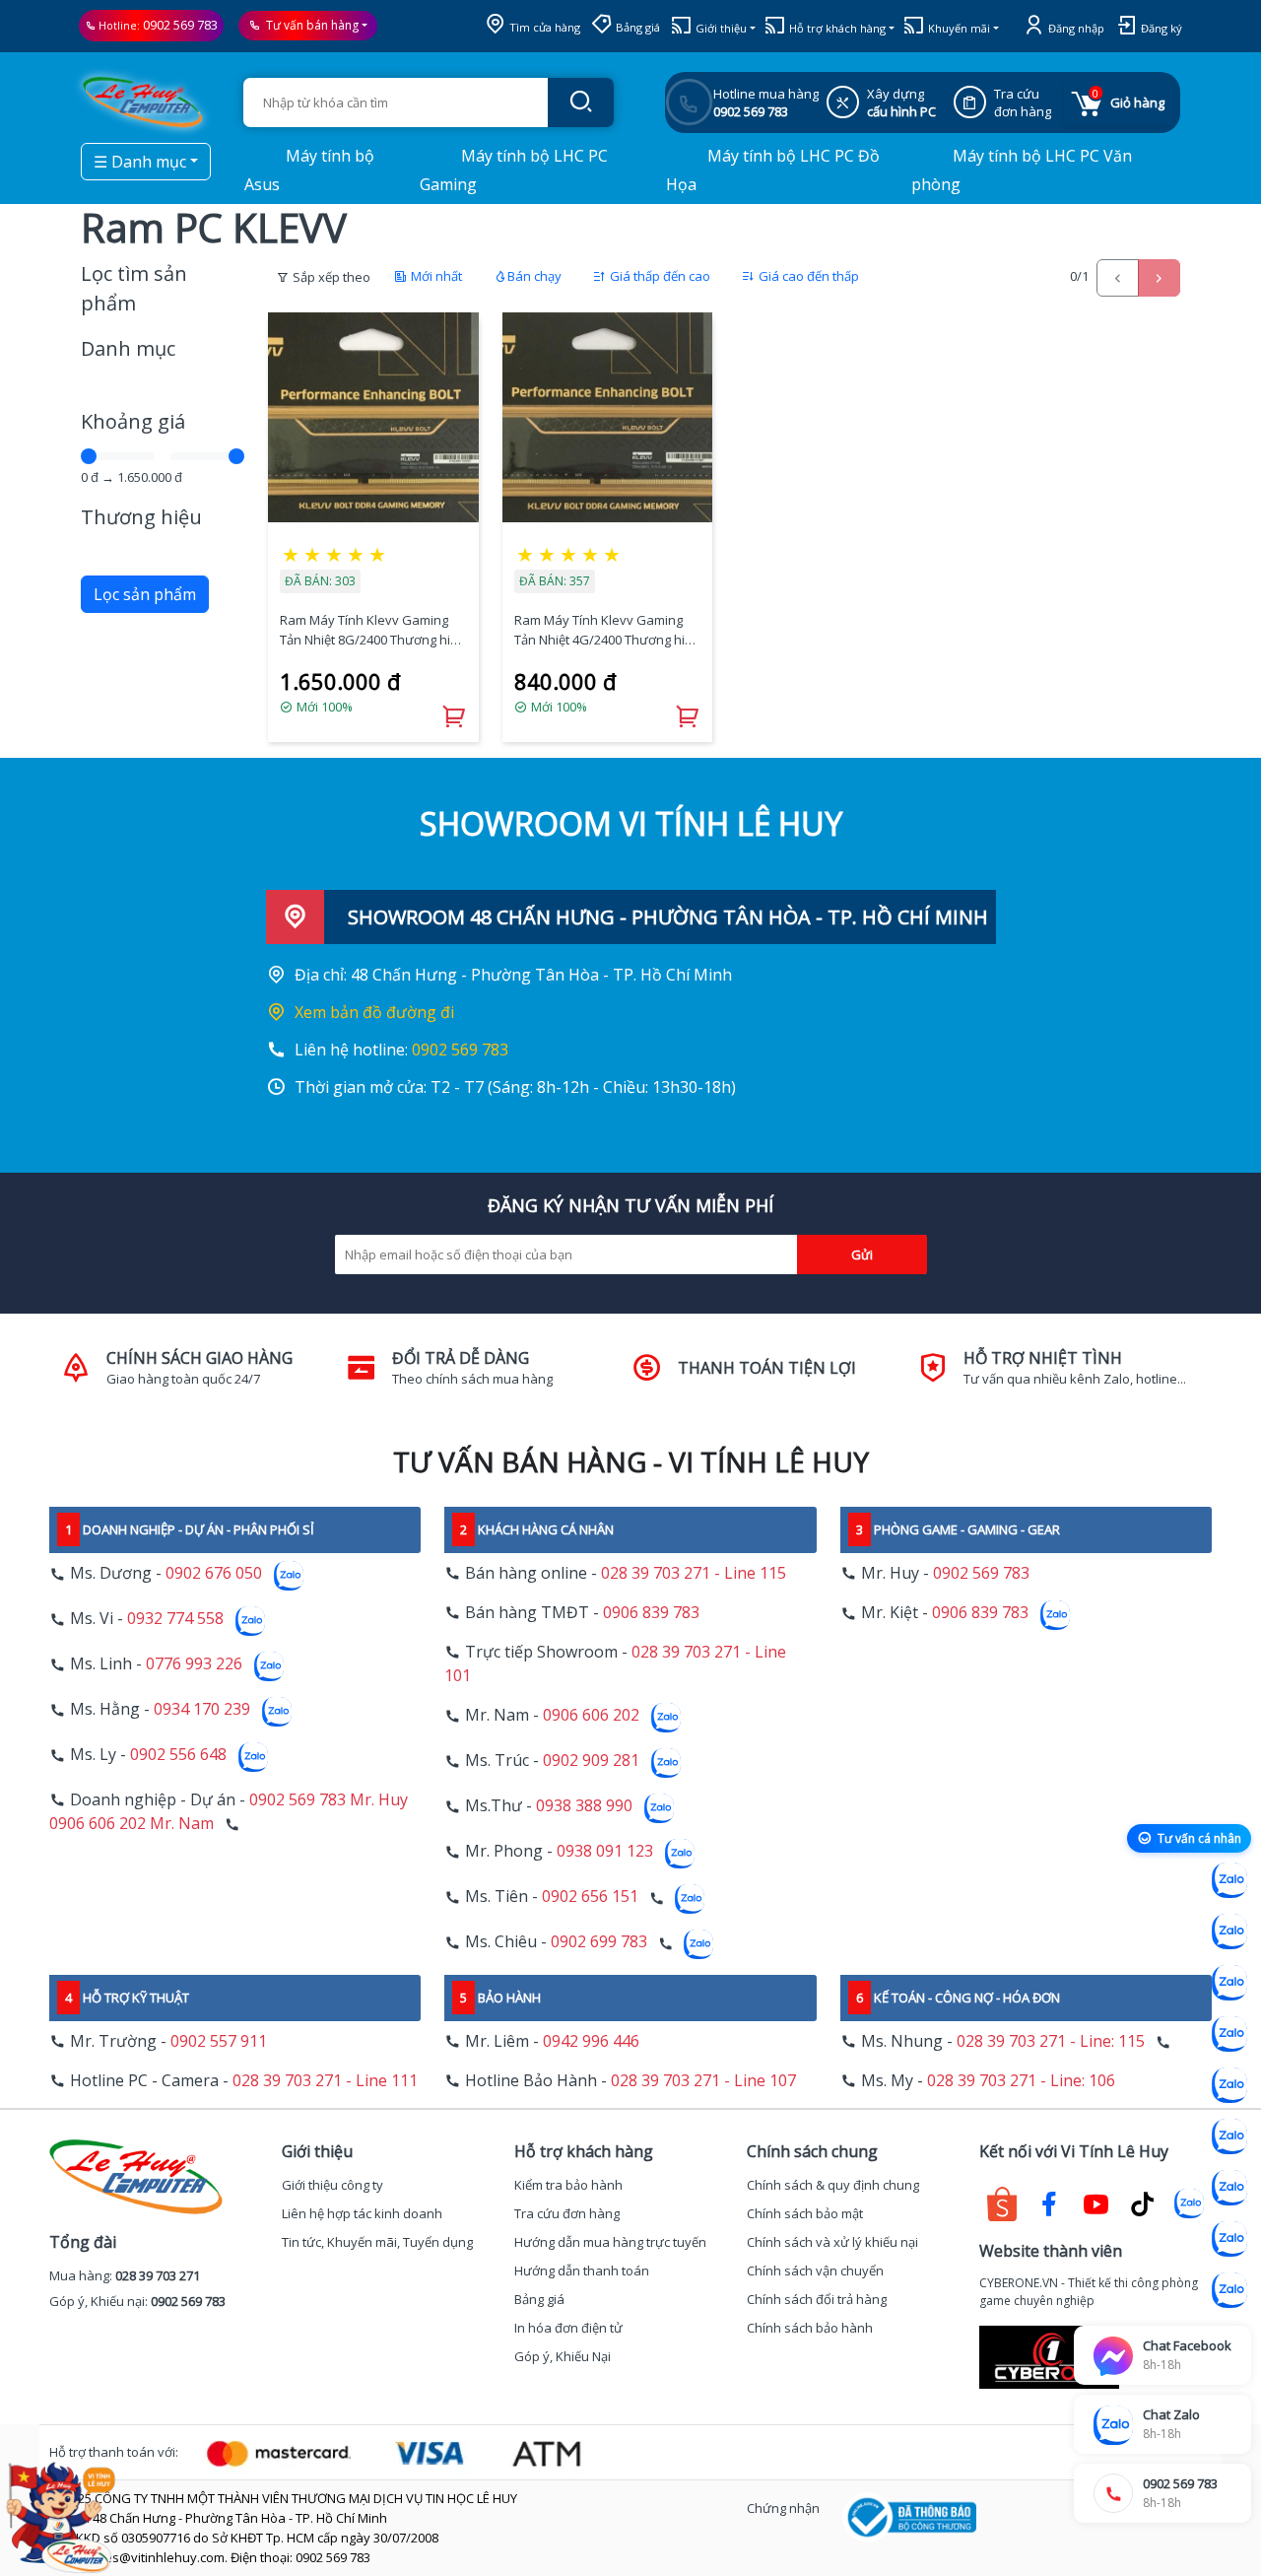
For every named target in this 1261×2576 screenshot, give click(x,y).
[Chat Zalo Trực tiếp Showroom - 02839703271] (1229, 1983)
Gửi (862, 1254)
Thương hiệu (141, 517)
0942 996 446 (591, 2041)
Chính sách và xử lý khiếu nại (832, 2242)
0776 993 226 (194, 1664)
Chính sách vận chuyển (815, 2271)
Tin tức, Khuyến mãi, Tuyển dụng (377, 2242)
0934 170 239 (202, 1710)
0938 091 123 (605, 1852)
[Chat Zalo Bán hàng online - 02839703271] (1229, 1880)
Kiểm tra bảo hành (568, 2185)
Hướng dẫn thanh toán (582, 2271)
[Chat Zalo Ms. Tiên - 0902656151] (1229, 2239)
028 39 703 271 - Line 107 (703, 2080)
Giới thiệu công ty (332, 2185)
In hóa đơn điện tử (568, 2328)
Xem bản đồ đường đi (374, 1012)
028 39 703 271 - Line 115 (694, 1573)
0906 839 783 (651, 1612)
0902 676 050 (214, 1574)
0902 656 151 (590, 1897)
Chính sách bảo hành (810, 2328)
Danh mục (128, 348)
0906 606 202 (591, 1716)
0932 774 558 (175, 1619)
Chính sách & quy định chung (833, 2185)
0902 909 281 (591, 1761)
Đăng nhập (1075, 28)
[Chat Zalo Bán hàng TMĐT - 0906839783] (1229, 1932)
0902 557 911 (219, 2041)
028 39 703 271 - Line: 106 (1021, 2080)
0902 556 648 (178, 1755)
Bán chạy (534, 276)
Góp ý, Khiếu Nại (563, 2356)
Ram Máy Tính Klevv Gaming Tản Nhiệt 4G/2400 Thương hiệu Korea (607, 630)
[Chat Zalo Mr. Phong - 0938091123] (1229, 2188)
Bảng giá (636, 27)
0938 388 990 (584, 1806)
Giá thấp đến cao (659, 276)
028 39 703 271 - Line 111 (325, 2080)
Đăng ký (1160, 28)
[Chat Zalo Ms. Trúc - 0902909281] (1229, 2085)
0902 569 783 (180, 25)
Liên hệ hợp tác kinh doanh (362, 2213)
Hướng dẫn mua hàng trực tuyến (610, 2242)
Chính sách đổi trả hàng (817, 2299)
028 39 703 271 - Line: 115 (1051, 2041)
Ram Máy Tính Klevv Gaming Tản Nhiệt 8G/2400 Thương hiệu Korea (372, 630)
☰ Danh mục (140, 162)
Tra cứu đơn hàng (567, 2213)
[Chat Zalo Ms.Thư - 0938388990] (1229, 2136)
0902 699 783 (599, 1942)
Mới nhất (435, 276)
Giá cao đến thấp (807, 276)
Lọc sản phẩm (145, 594)
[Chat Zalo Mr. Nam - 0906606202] (1229, 2034)
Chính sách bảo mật (805, 2213)
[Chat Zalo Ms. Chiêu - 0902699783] (1229, 2290)
